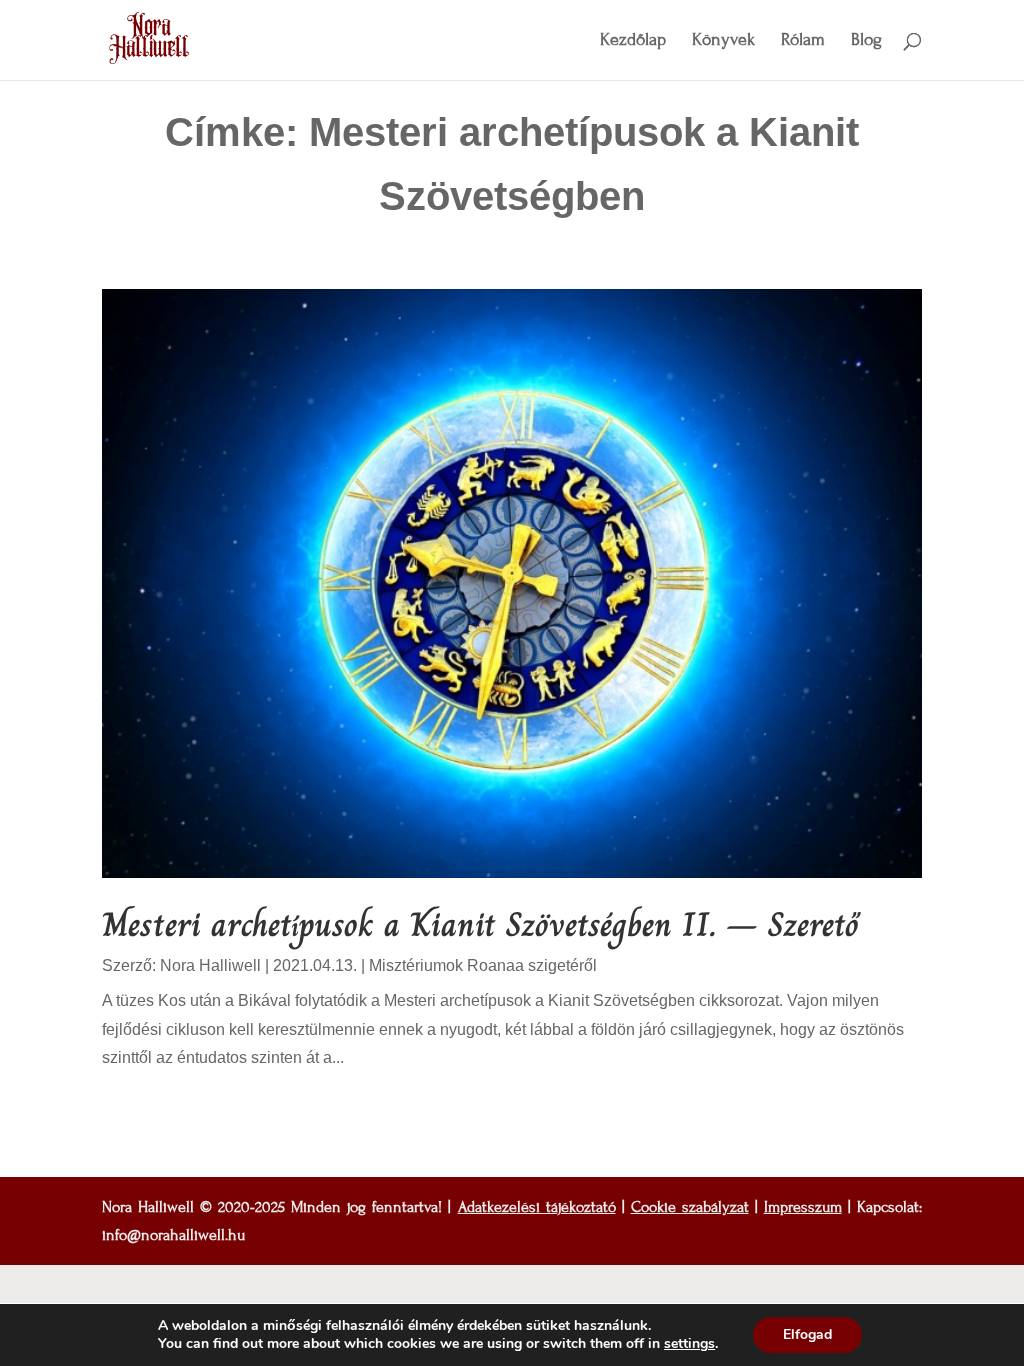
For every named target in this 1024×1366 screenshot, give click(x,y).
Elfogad (807, 1334)
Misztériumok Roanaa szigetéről (483, 965)
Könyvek (723, 41)
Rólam (803, 41)
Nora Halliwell (210, 965)
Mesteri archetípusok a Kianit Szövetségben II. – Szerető (480, 924)
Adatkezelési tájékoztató (537, 1207)
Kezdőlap (633, 41)
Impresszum (803, 1207)
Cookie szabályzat (690, 1207)
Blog (866, 41)
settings (689, 1344)
